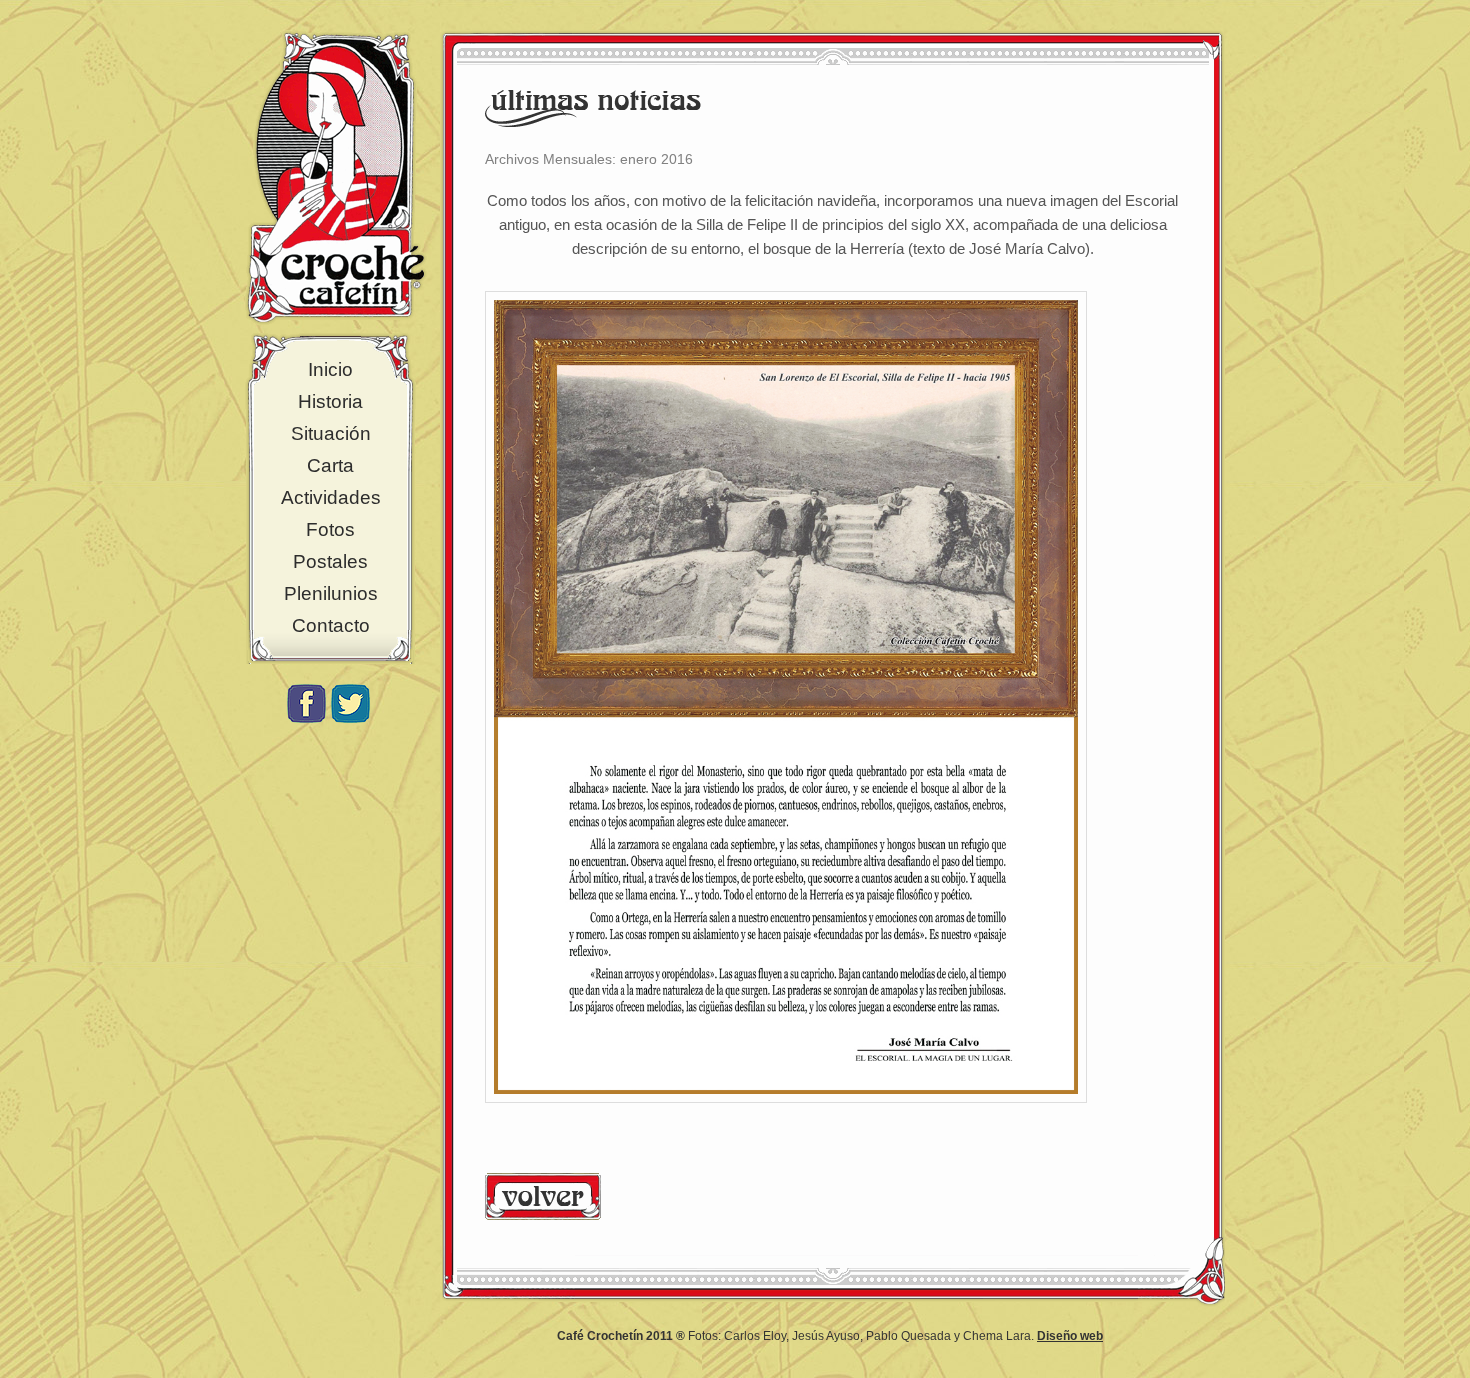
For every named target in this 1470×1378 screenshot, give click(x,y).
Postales (330, 561)
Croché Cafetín (336, 177)
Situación (331, 433)
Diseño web (1070, 1336)
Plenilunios (331, 593)
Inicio (330, 369)
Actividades (331, 497)
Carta (330, 465)
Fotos (330, 529)
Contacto (331, 625)
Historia (330, 401)
